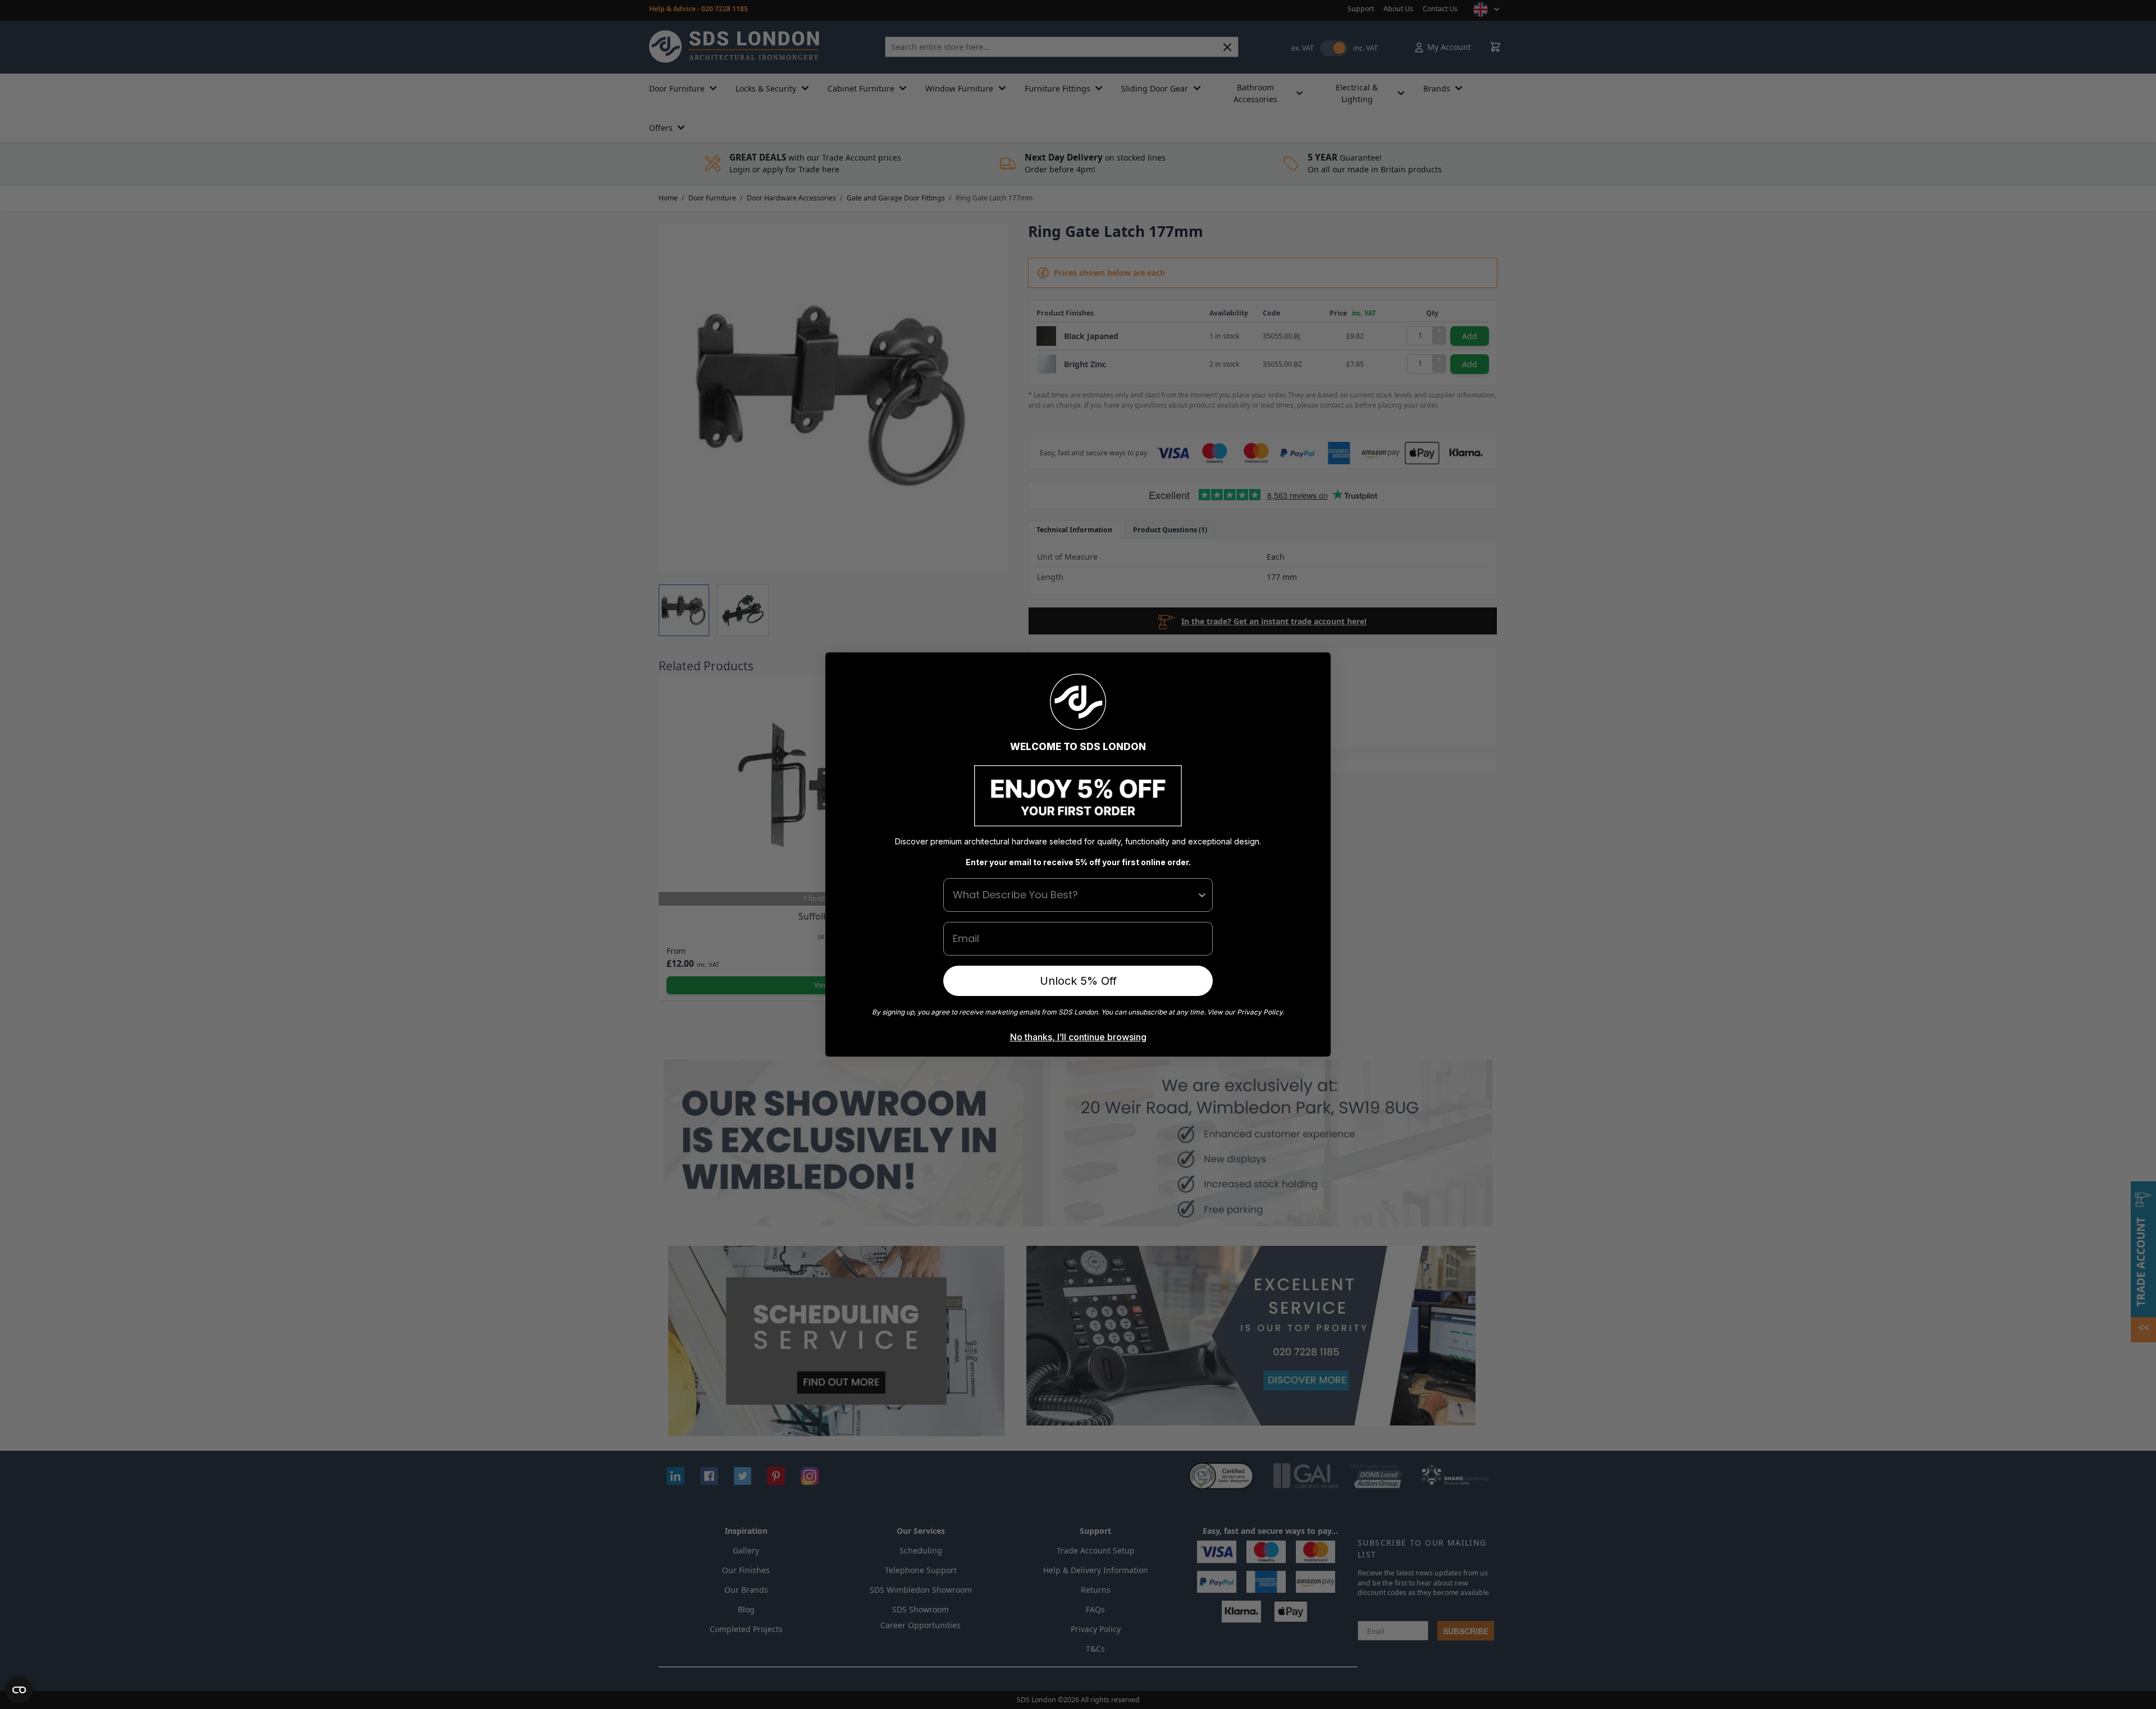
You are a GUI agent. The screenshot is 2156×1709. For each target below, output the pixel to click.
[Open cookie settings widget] (19, 1690)
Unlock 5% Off (1078, 981)
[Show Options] (1202, 895)
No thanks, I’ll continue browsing (1078, 1037)
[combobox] (1075, 895)
